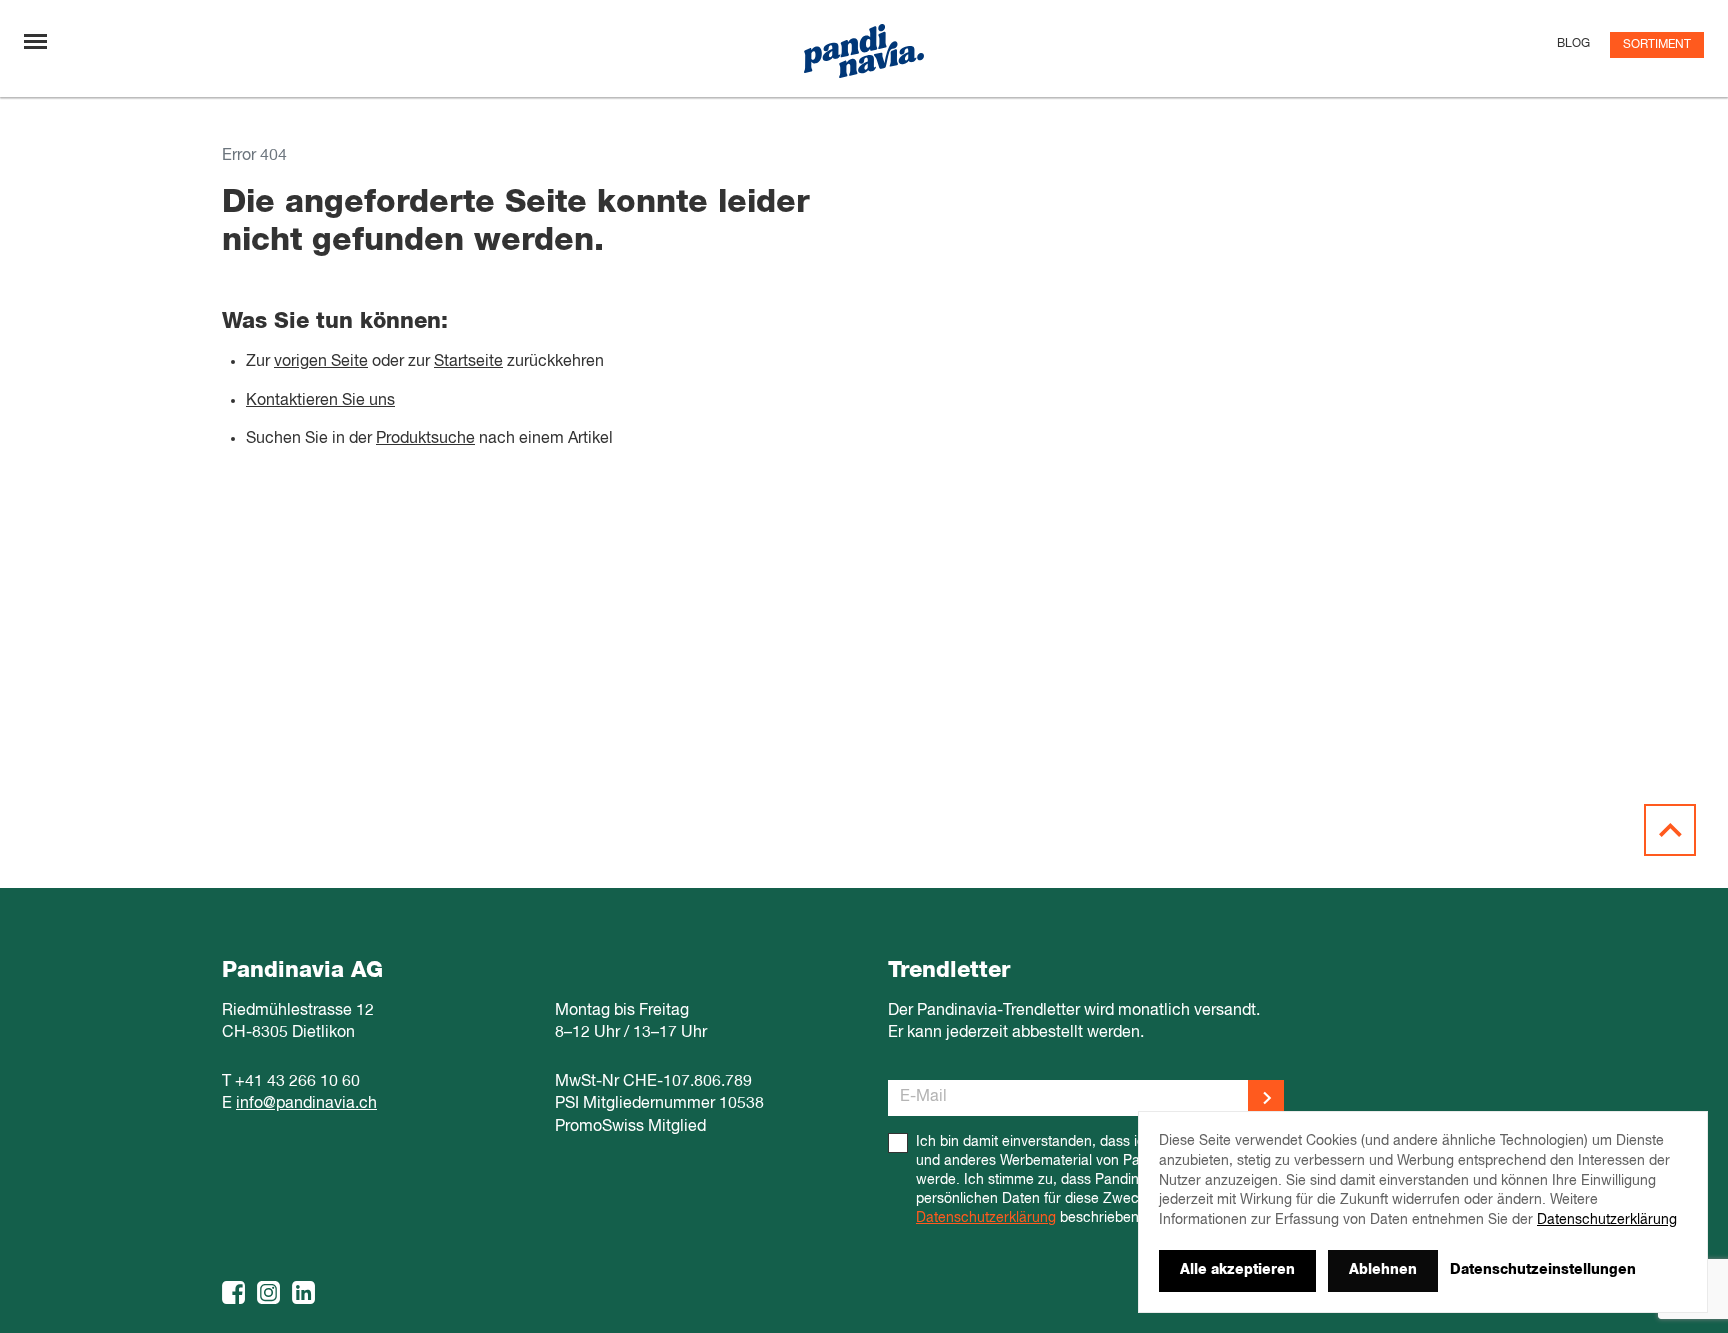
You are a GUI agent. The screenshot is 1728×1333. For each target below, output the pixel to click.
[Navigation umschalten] (35, 41)
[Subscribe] (1266, 1098)
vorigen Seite (321, 362)
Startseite (468, 362)
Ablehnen (1383, 1270)
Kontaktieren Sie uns (320, 401)
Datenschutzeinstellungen (1543, 1270)
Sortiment (1657, 45)
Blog (1573, 44)
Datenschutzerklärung (986, 1218)
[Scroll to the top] (1670, 830)
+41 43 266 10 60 (297, 1082)
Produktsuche (425, 439)
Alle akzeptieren (1237, 1270)
